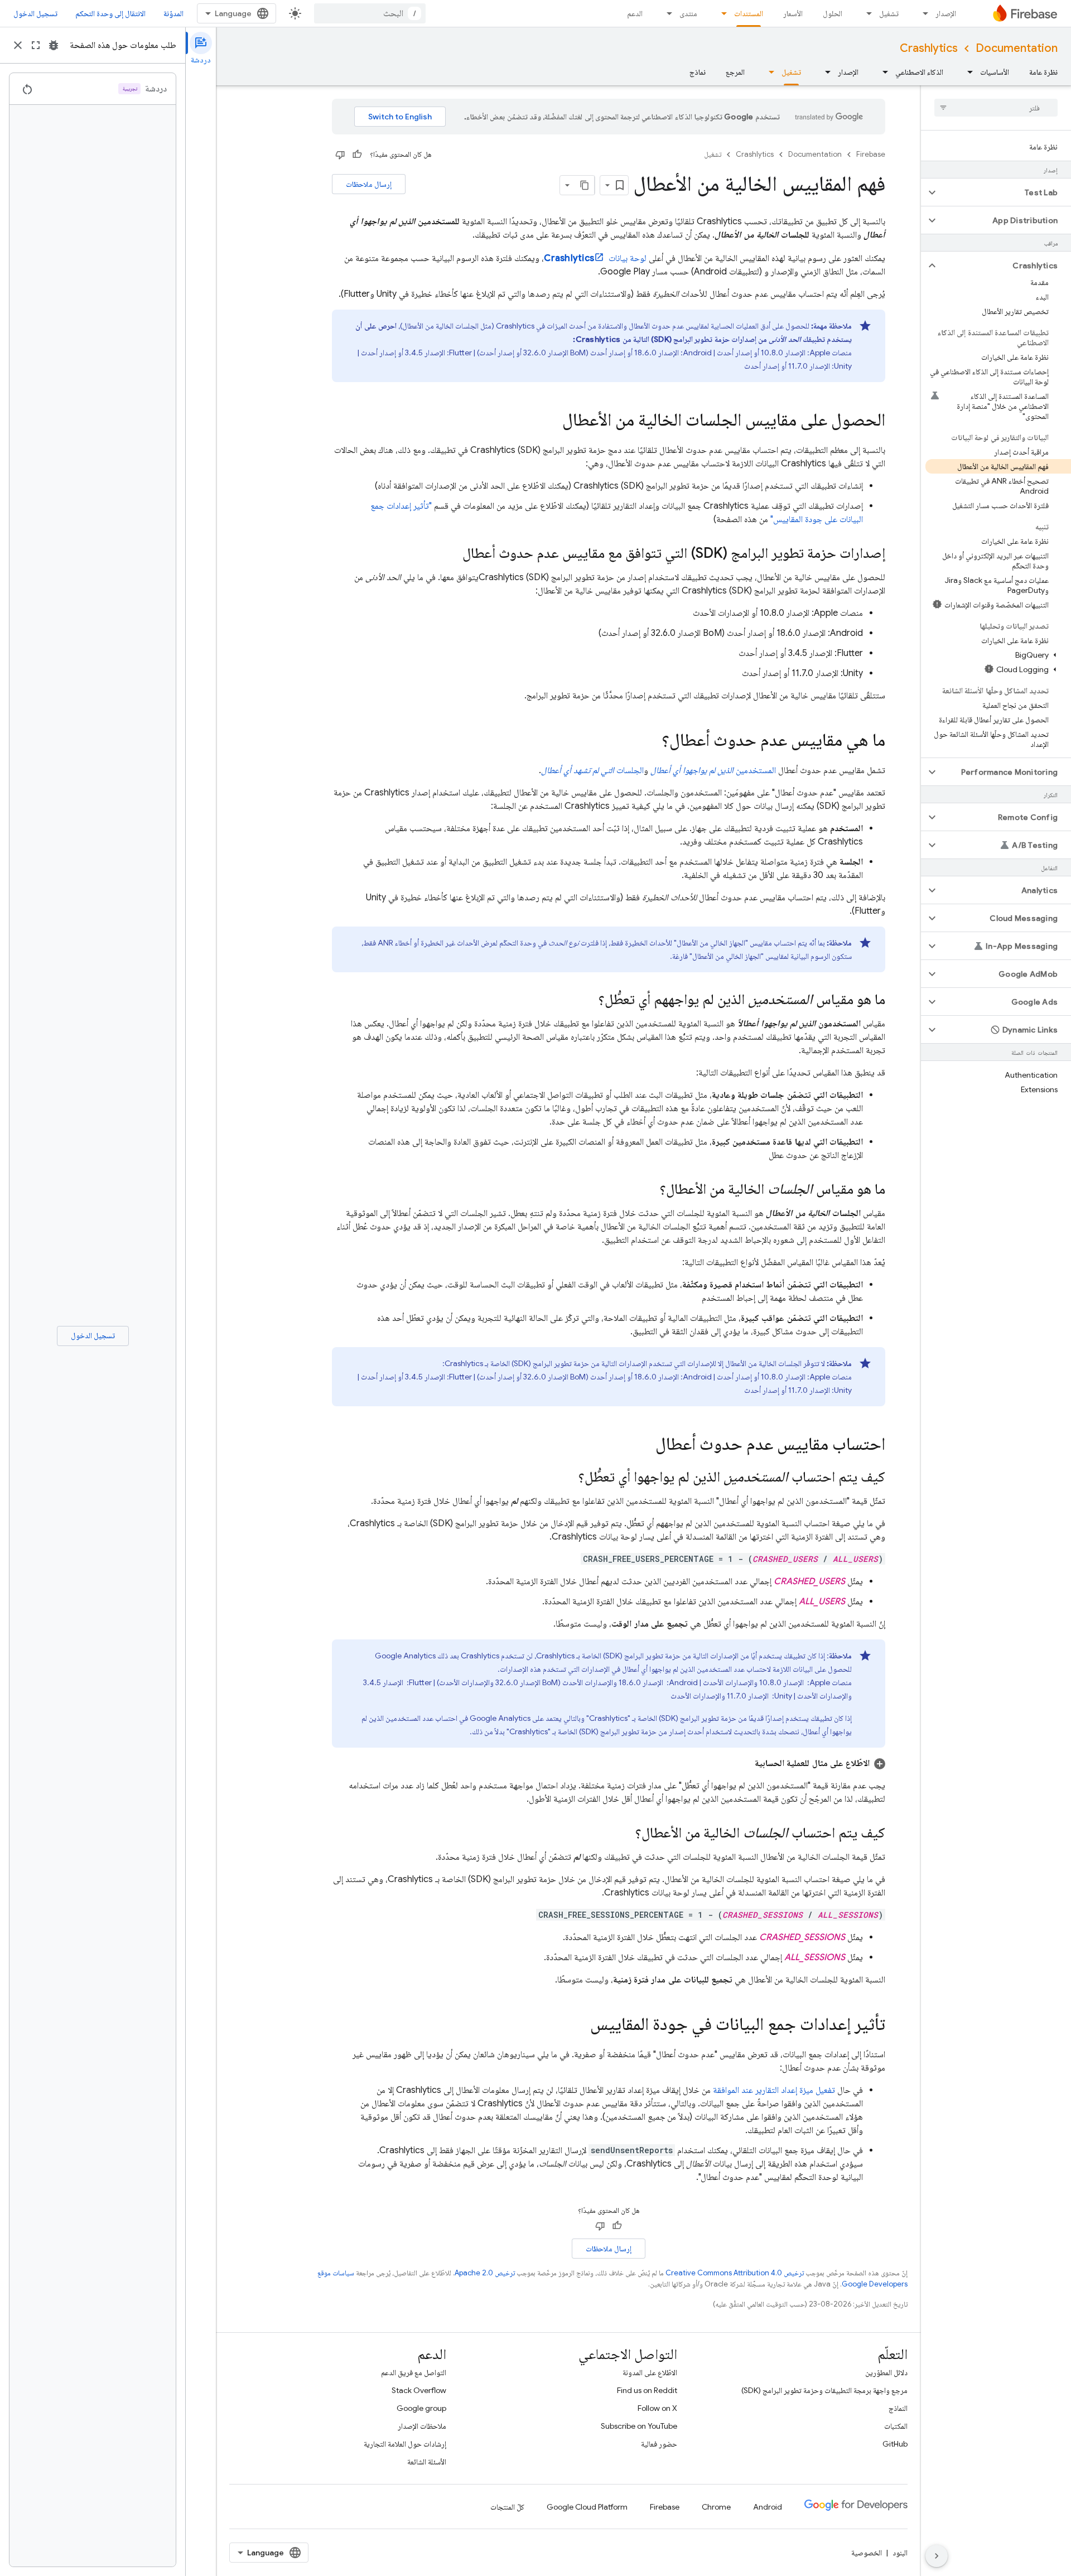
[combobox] (370, 13)
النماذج (898, 2408)
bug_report (54, 45)
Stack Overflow (419, 2390)
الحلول (833, 13)
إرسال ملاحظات (369, 184)
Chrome (716, 2507)
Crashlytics (929, 48)
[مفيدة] (357, 155)
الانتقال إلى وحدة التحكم (110, 13)
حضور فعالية (659, 2444)
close (18, 45)
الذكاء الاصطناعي (919, 72)
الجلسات (592, 770)
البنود (900, 2553)
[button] (1005, 192)
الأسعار (793, 13)
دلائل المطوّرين (886, 2372)
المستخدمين (713, 770)
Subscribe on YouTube (639, 2426)
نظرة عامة (1043, 72)
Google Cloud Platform (587, 2507)
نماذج (698, 72)
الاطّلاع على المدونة (650, 2372)
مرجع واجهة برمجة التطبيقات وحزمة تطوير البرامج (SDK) (824, 2390)
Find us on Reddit (647, 2390)
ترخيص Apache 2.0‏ (485, 2273)
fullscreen (36, 45)
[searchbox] (996, 108)
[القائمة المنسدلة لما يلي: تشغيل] (866, 13)
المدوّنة (173, 13)
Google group (421, 2408)
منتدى (688, 13)
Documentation (1017, 48)
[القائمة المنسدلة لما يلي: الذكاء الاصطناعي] (882, 72)
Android (768, 2507)
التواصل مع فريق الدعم (414, 2372)
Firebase (871, 154)
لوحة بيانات (595, 258)
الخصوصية (867, 2553)
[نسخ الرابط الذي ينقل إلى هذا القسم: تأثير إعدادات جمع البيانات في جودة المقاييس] (579, 2025)
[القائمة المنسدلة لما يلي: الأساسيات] (967, 72)
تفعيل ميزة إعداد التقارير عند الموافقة (774, 2090)
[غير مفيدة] (340, 155)
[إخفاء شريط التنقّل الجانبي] (937, 2556)
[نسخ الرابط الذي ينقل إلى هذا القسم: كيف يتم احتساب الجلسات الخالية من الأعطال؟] (624, 1834)
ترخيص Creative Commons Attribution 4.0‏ (735, 2273)
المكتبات (896, 2426)
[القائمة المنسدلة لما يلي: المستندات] (721, 13)
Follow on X (657, 2408)
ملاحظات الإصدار (422, 2426)
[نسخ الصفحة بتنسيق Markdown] (585, 185)
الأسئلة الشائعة (427, 2462)
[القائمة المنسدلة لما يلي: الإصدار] (922, 13)
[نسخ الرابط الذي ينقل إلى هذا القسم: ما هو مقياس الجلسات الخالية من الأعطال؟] (649, 1190)
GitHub (895, 2444)
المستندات (749, 13)
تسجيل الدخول (35, 13)
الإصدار (946, 13)
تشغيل (889, 13)
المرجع (735, 72)
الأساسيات (995, 72)
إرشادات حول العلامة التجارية (405, 2444)
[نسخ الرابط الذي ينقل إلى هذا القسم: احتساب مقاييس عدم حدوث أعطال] (644, 1445)
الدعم (635, 13)
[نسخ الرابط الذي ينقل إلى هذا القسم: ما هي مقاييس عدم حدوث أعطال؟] (650, 741)
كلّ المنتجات (507, 2507)
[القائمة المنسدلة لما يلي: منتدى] (666, 13)
